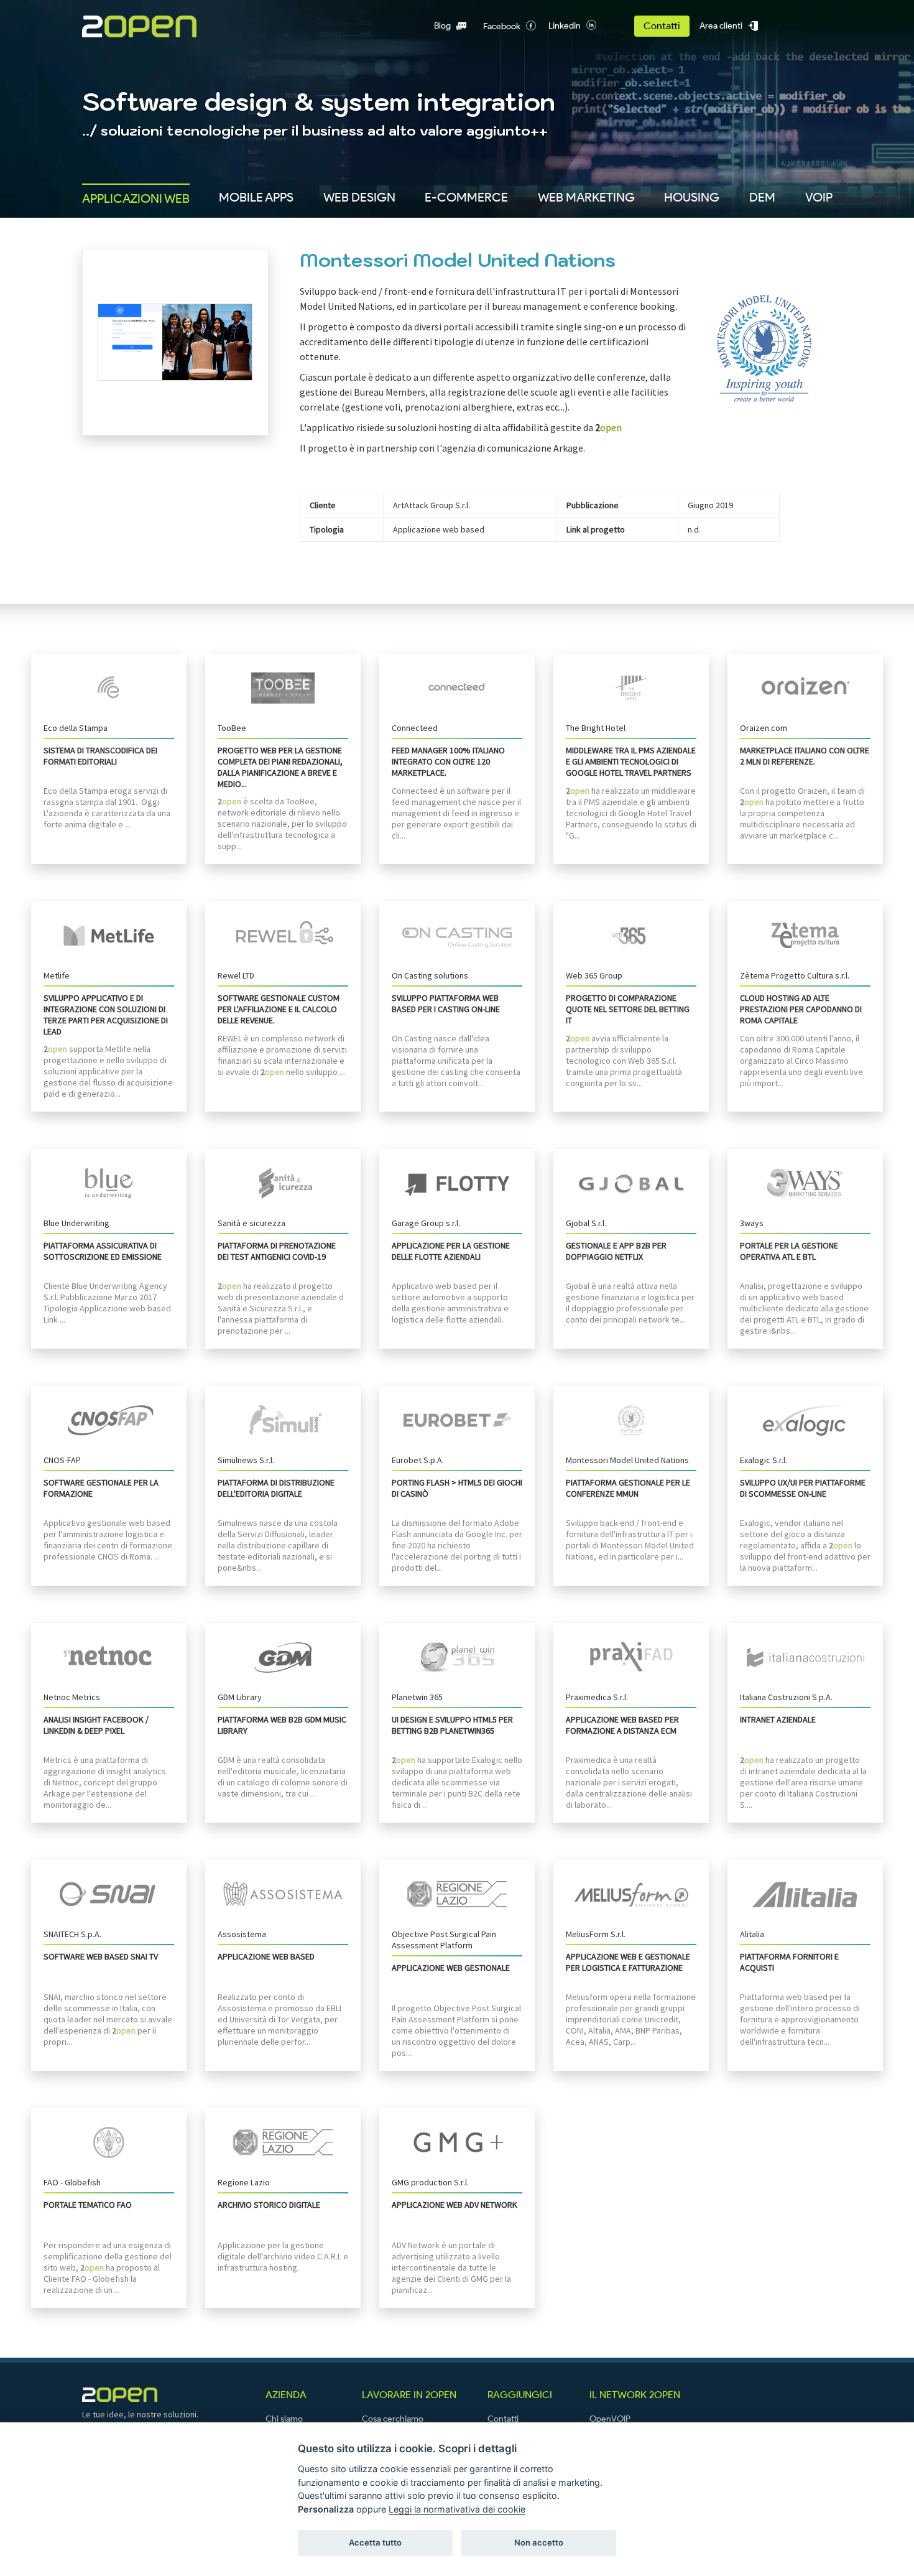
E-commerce (466, 197)
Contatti (662, 26)
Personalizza (326, 2509)
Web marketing (586, 197)
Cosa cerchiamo (393, 2419)
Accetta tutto (375, 2542)
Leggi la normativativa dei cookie (457, 2509)
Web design (359, 197)
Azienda (286, 2395)
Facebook (502, 26)
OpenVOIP (610, 2419)
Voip (819, 197)
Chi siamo (284, 2419)
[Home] (158, 26)
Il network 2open (635, 2395)
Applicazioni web (136, 198)
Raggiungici (520, 2395)
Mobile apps (256, 197)
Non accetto (539, 2542)
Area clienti (721, 26)
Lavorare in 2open (409, 2395)
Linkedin (565, 26)
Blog (442, 26)
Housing (692, 197)
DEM (762, 197)
